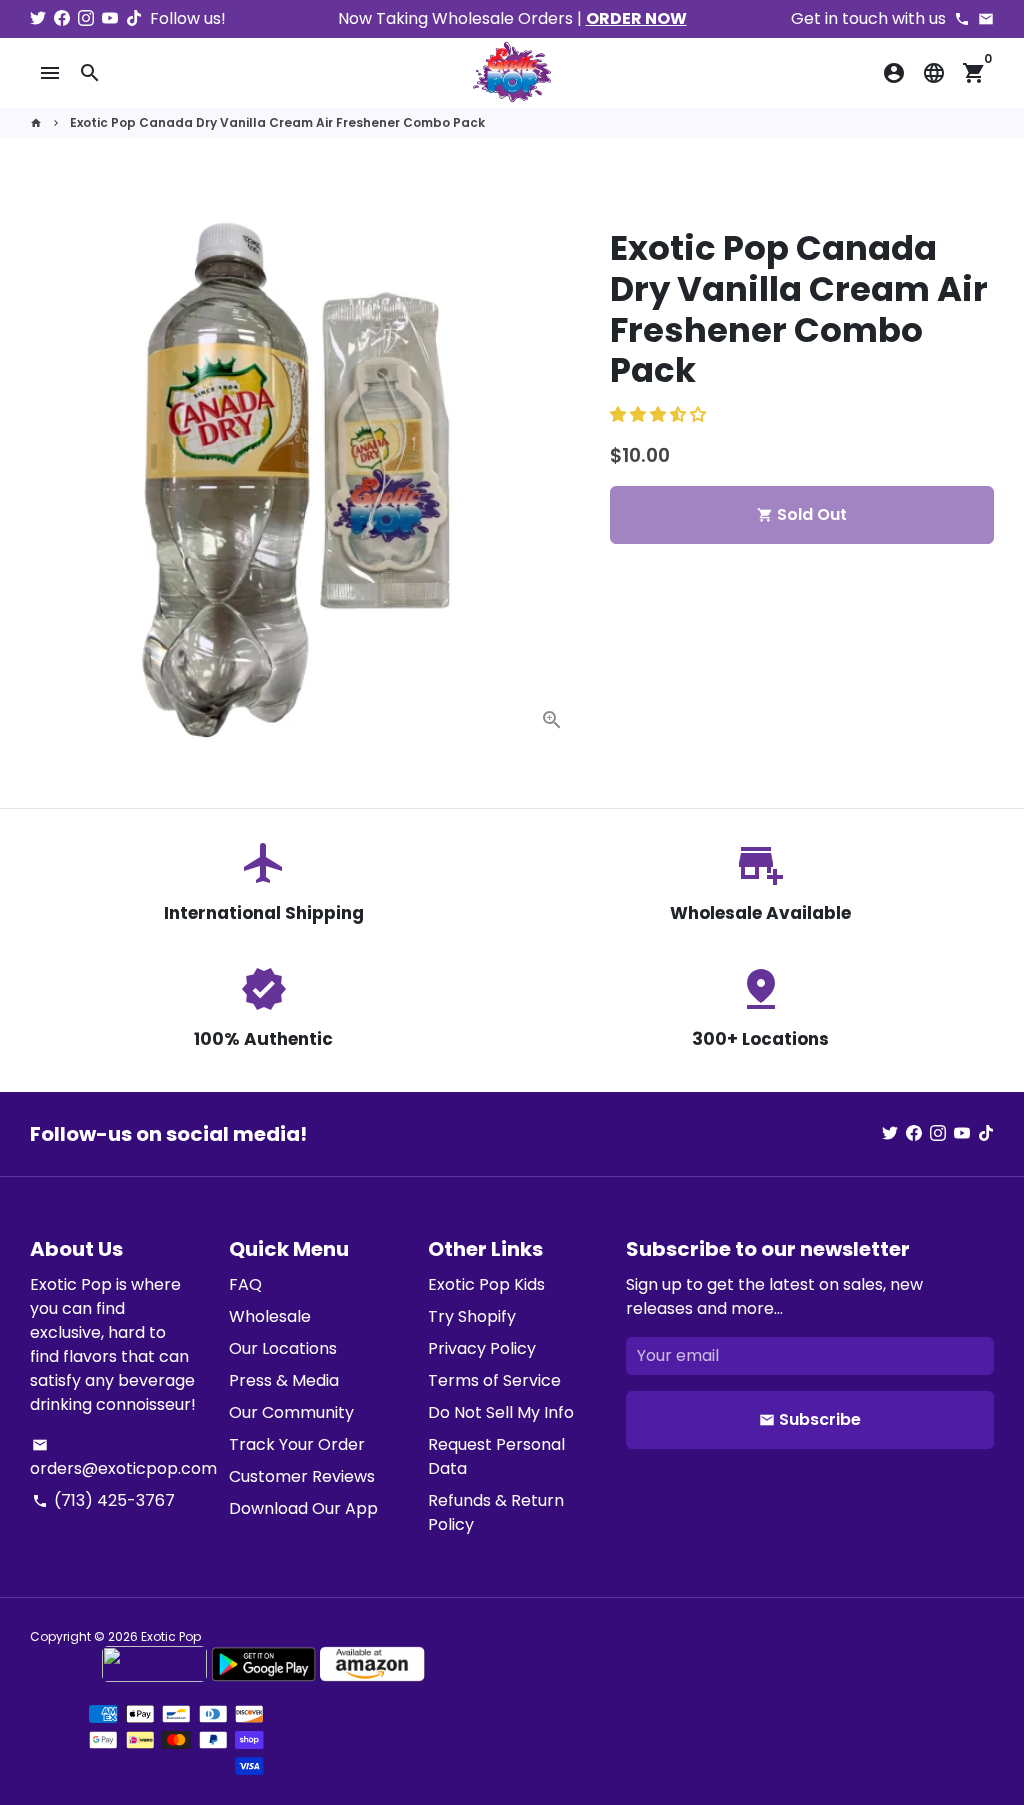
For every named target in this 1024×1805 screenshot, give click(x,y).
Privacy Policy (482, 1348)
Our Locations (283, 1348)
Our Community (291, 1412)
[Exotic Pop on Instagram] (86, 18)
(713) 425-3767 (103, 1500)
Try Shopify (472, 1316)
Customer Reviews (302, 1476)
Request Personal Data (496, 1456)
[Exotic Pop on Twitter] (38, 18)
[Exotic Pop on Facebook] (62, 18)
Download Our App (303, 1508)
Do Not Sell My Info (501, 1412)
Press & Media (284, 1380)
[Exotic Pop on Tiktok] (134, 18)
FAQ (245, 1284)
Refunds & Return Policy (496, 1512)
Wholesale (270, 1316)
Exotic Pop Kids (486, 1284)
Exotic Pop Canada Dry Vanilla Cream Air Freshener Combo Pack (277, 122)
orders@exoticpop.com (123, 1458)
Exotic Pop (171, 1636)
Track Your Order (297, 1444)
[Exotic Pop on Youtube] (110, 18)
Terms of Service (494, 1380)
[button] (660, 414)
